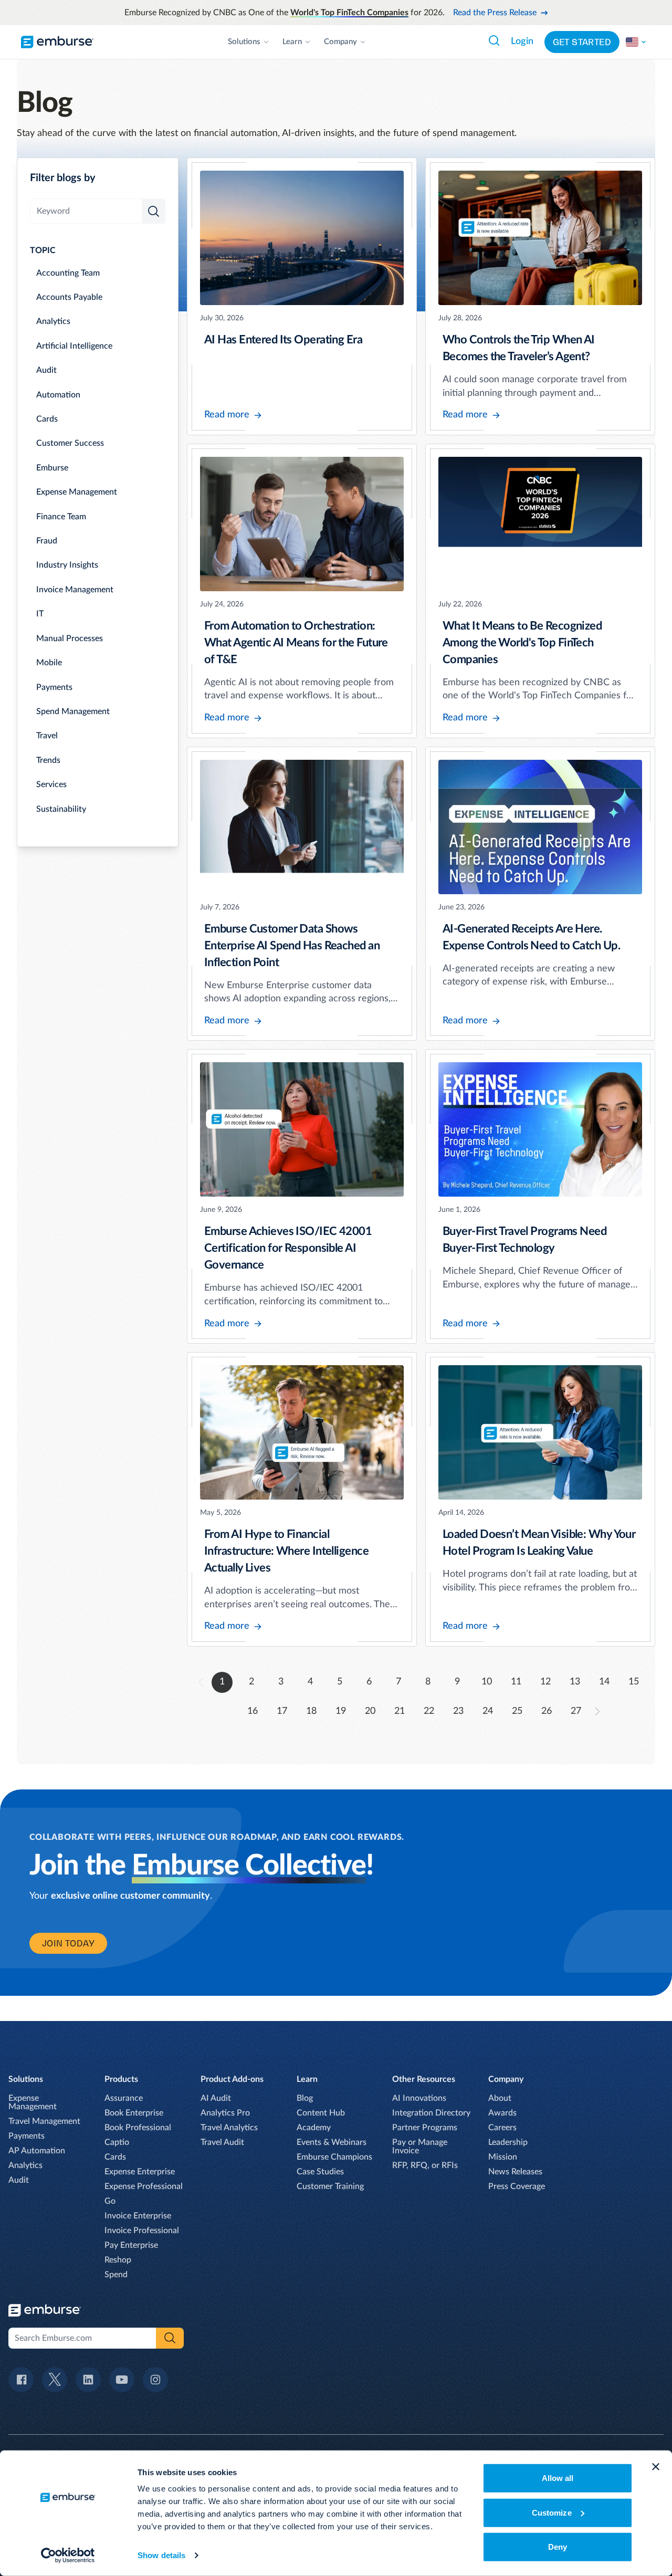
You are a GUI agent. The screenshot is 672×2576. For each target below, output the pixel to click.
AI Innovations (419, 2098)
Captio (117, 2142)
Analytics (53, 321)
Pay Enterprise (131, 2245)
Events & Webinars (332, 2142)
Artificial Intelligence (74, 346)
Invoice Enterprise (138, 2216)
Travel (47, 736)
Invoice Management (75, 590)
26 (547, 1711)
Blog (305, 2098)
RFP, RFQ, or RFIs (425, 2165)
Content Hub (321, 2113)
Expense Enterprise (140, 2172)
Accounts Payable (69, 297)
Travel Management (44, 2121)
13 (575, 1682)
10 (487, 1682)
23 (458, 1711)
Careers (502, 2128)
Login (522, 41)
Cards (47, 419)
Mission (503, 2157)
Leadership (508, 2142)
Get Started (582, 42)
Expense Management (77, 492)
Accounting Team (68, 273)
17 (282, 1711)
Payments (54, 687)
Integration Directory (431, 2113)
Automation (58, 395)
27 (576, 1711)
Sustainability (61, 809)
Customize (552, 2512)
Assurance (124, 2098)
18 (311, 1711)
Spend (116, 2275)
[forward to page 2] (597, 1711)
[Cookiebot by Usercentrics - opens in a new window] (68, 2556)
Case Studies (320, 2172)
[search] (154, 211)
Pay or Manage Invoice (420, 2146)
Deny (558, 2547)
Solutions (244, 42)
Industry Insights (67, 565)
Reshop (118, 2260)
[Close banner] (656, 2467)
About (500, 2098)
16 (253, 1711)
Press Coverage (517, 2186)
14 (604, 1682)
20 (370, 1711)
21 (400, 1711)
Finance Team (61, 517)
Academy (314, 2128)
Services (51, 784)
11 (516, 1682)
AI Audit (216, 2098)
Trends (48, 760)
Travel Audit (222, 2142)
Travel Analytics (229, 2128)
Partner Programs (425, 2128)
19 (341, 1711)
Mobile (49, 663)
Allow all (558, 2478)
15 (634, 1682)
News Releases (515, 2172)
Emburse (52, 468)
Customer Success (70, 443)
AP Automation (37, 2151)
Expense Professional (144, 2186)
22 (429, 1711)
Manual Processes (70, 638)
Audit (46, 370)
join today (68, 1943)
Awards (502, 2113)
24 (488, 1711)
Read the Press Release (495, 13)
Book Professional (138, 2128)
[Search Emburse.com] (494, 40)
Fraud (47, 541)
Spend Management (73, 711)
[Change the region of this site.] (636, 42)
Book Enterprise (134, 2113)
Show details (161, 2555)
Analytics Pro (225, 2113)
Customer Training (330, 2186)
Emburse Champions (334, 2157)
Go (110, 2201)
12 (545, 1682)
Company (340, 42)
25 (517, 1711)
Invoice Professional (142, 2231)
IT (40, 614)
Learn (292, 42)
